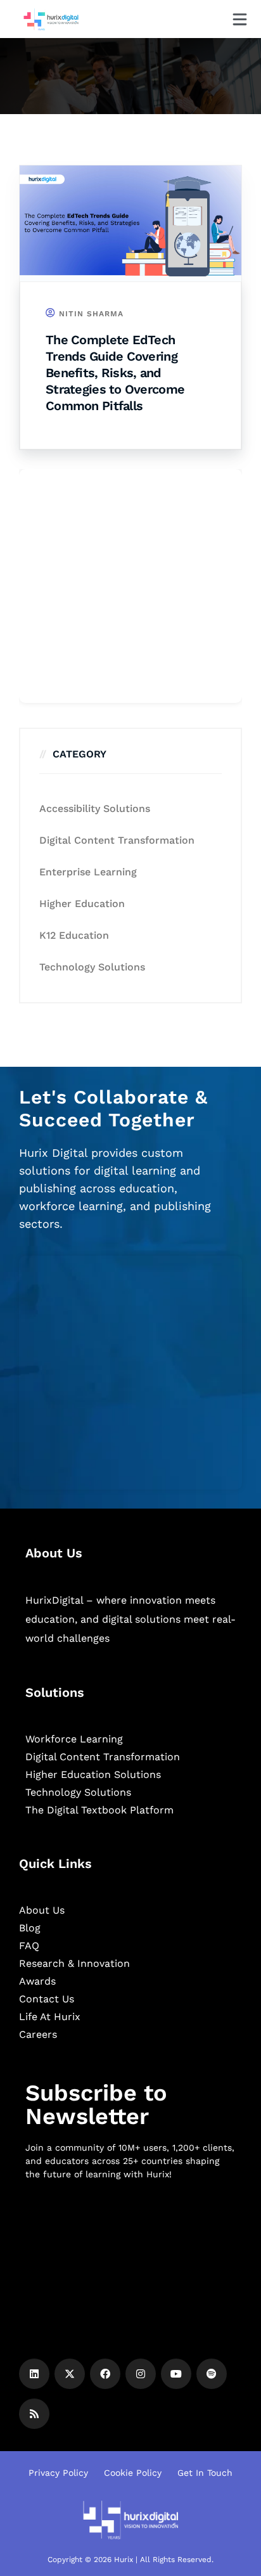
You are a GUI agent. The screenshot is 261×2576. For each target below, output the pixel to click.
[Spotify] (212, 2374)
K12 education (74, 935)
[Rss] (34, 2414)
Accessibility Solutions (95, 808)
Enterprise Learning (88, 872)
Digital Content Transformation (117, 840)
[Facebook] (105, 2374)
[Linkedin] (34, 2374)
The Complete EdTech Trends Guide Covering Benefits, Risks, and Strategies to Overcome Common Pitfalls (115, 373)
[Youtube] (176, 2374)
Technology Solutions (92, 967)
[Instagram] (141, 2374)
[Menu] (240, 19)
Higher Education (82, 904)
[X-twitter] (70, 2374)
